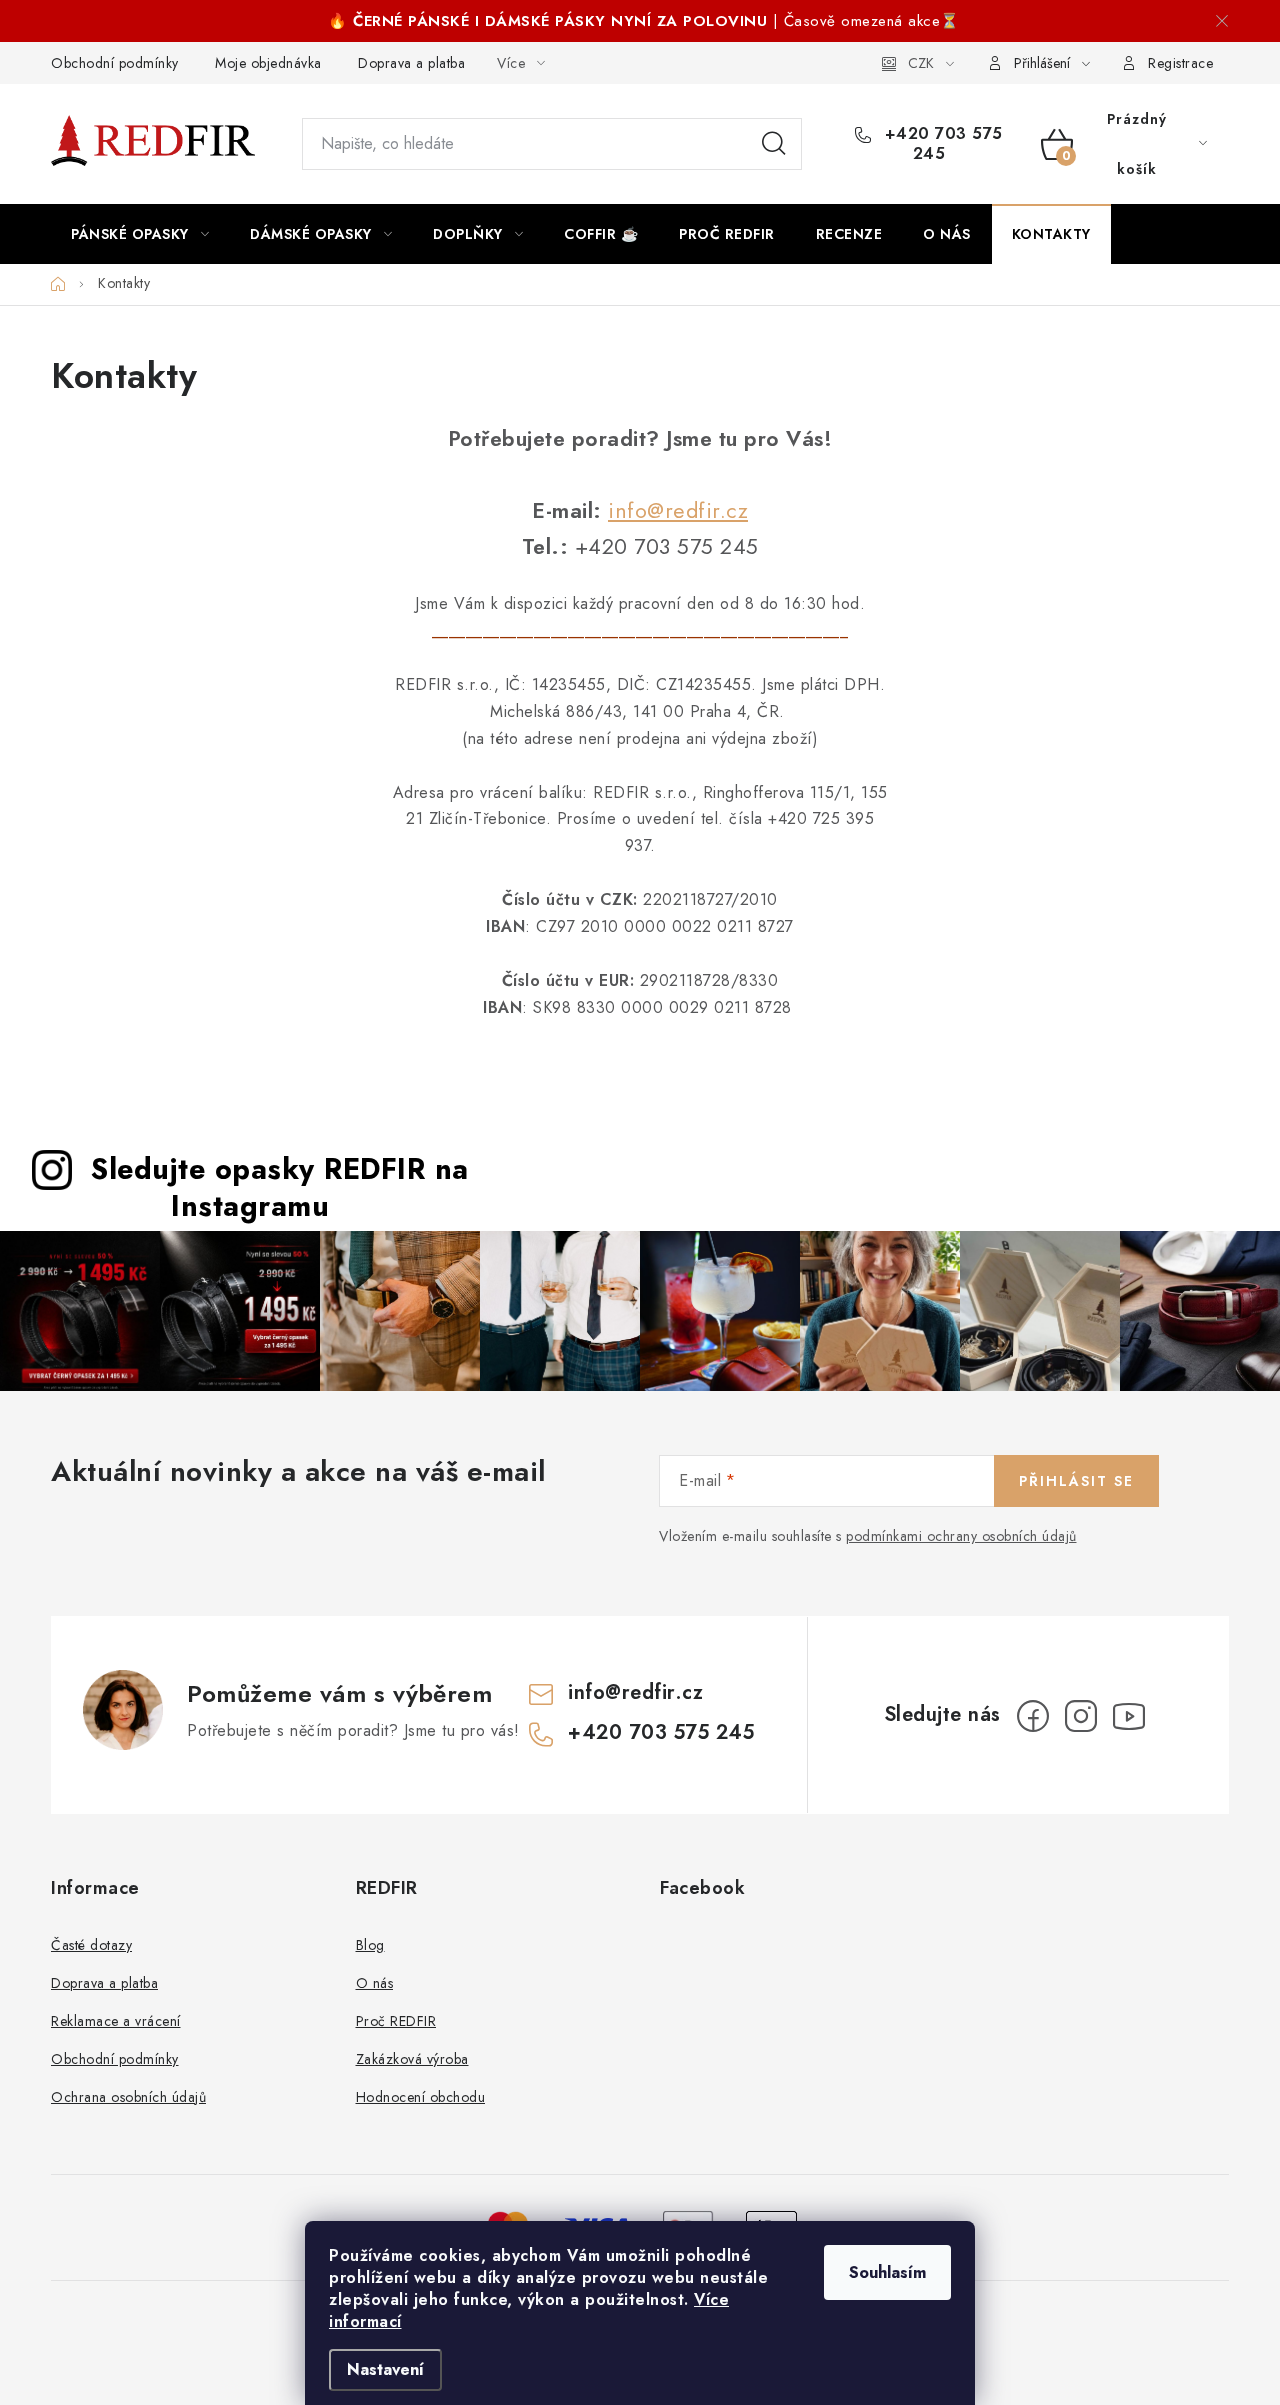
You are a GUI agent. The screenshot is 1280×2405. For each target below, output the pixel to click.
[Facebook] (1033, 1716)
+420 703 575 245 (941, 144)
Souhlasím (887, 2272)
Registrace (1180, 63)
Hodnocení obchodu (421, 2097)
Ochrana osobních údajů (128, 2097)
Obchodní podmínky (115, 63)
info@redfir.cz (678, 510)
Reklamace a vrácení (116, 2021)
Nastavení (385, 2369)
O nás (375, 1983)
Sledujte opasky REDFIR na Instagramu (280, 1187)
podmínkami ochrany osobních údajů (961, 1536)
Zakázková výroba (412, 2059)
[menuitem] (140, 234)
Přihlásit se (1076, 1481)
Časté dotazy (91, 1945)
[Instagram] (1081, 1716)
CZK (921, 63)
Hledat (774, 144)
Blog (370, 1945)
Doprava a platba (411, 63)
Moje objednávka (268, 63)
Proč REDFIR (396, 2021)
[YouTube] (1129, 1716)
